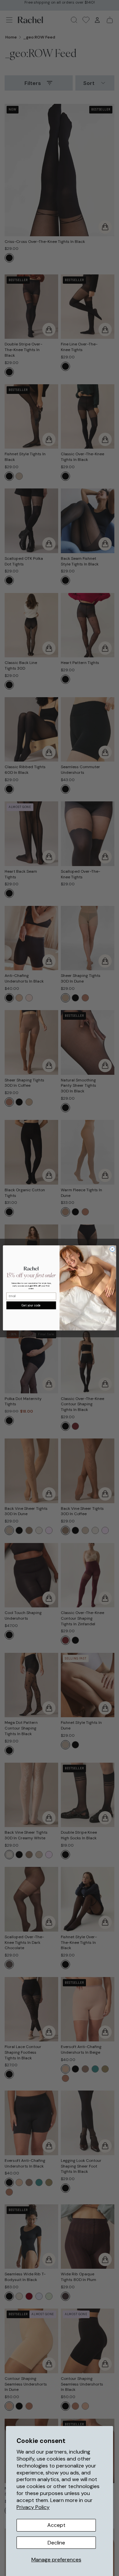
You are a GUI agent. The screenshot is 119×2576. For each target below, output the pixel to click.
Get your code (31, 1305)
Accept (56, 2525)
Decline (56, 2543)
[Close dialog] (112, 1249)
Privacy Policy (33, 2507)
